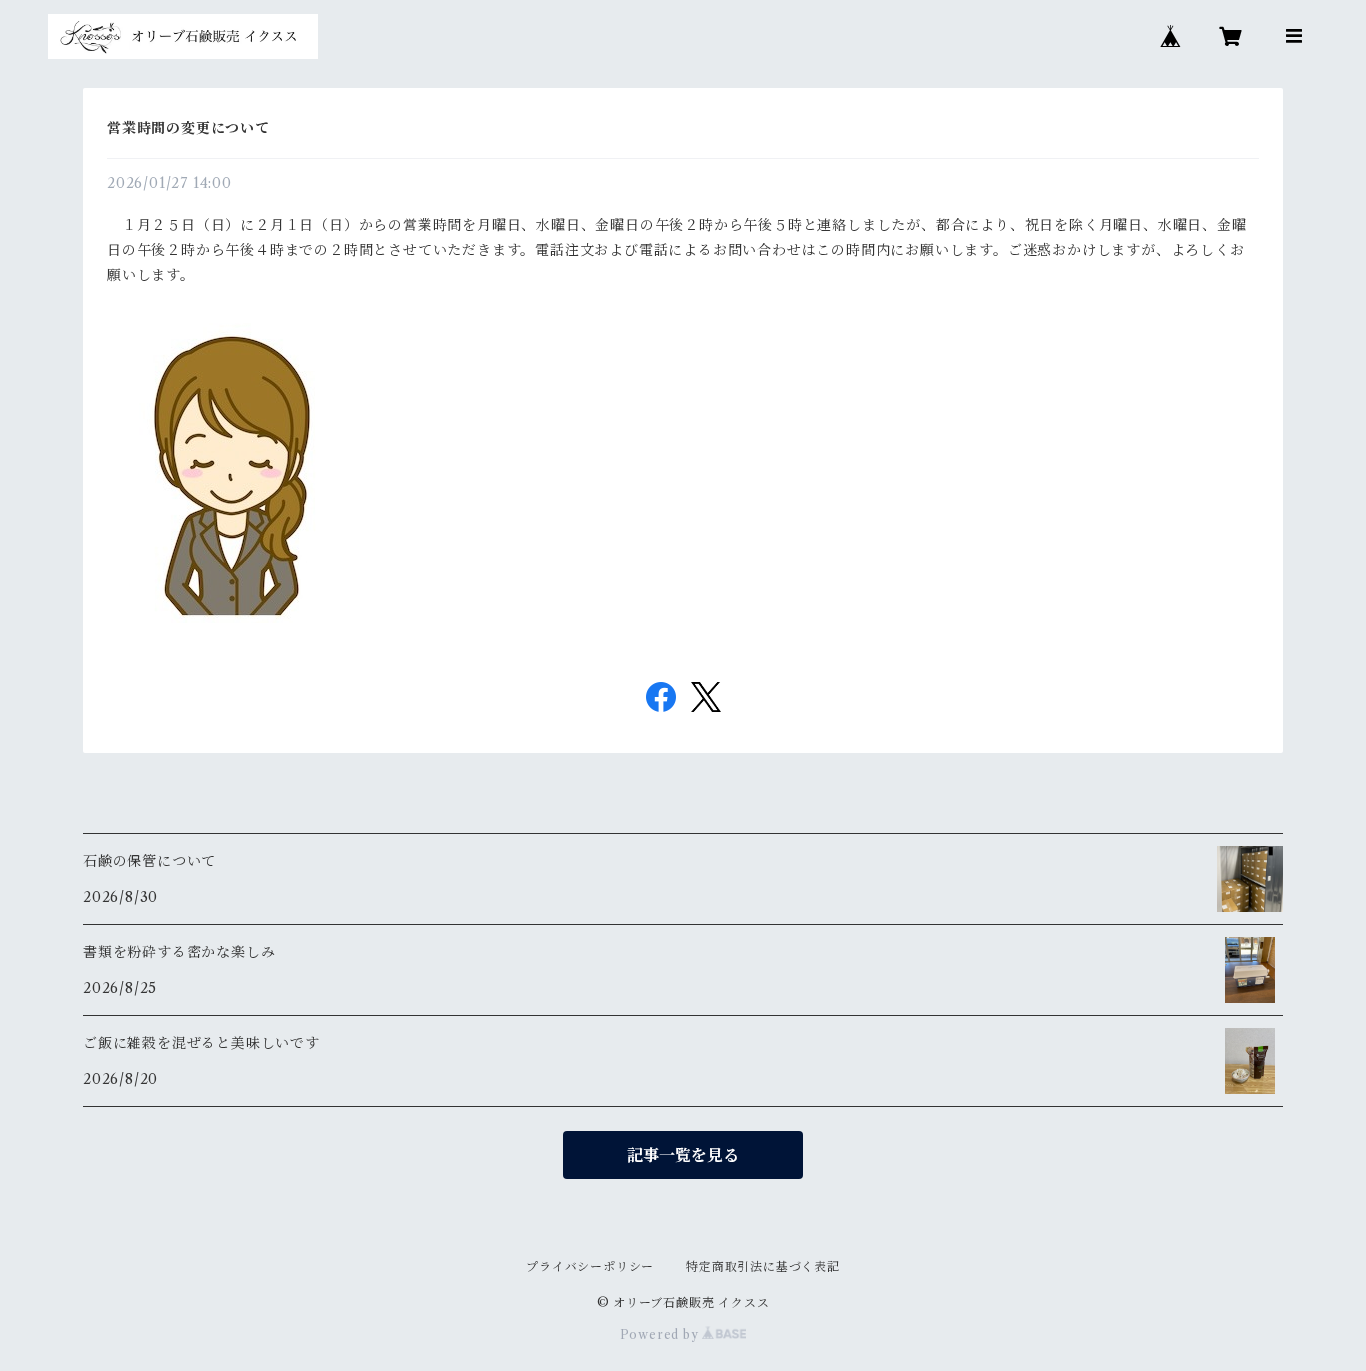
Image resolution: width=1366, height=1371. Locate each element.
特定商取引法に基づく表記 (763, 1266)
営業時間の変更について (188, 128)
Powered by (661, 1334)
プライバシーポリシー (590, 1266)
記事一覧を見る (683, 1155)
